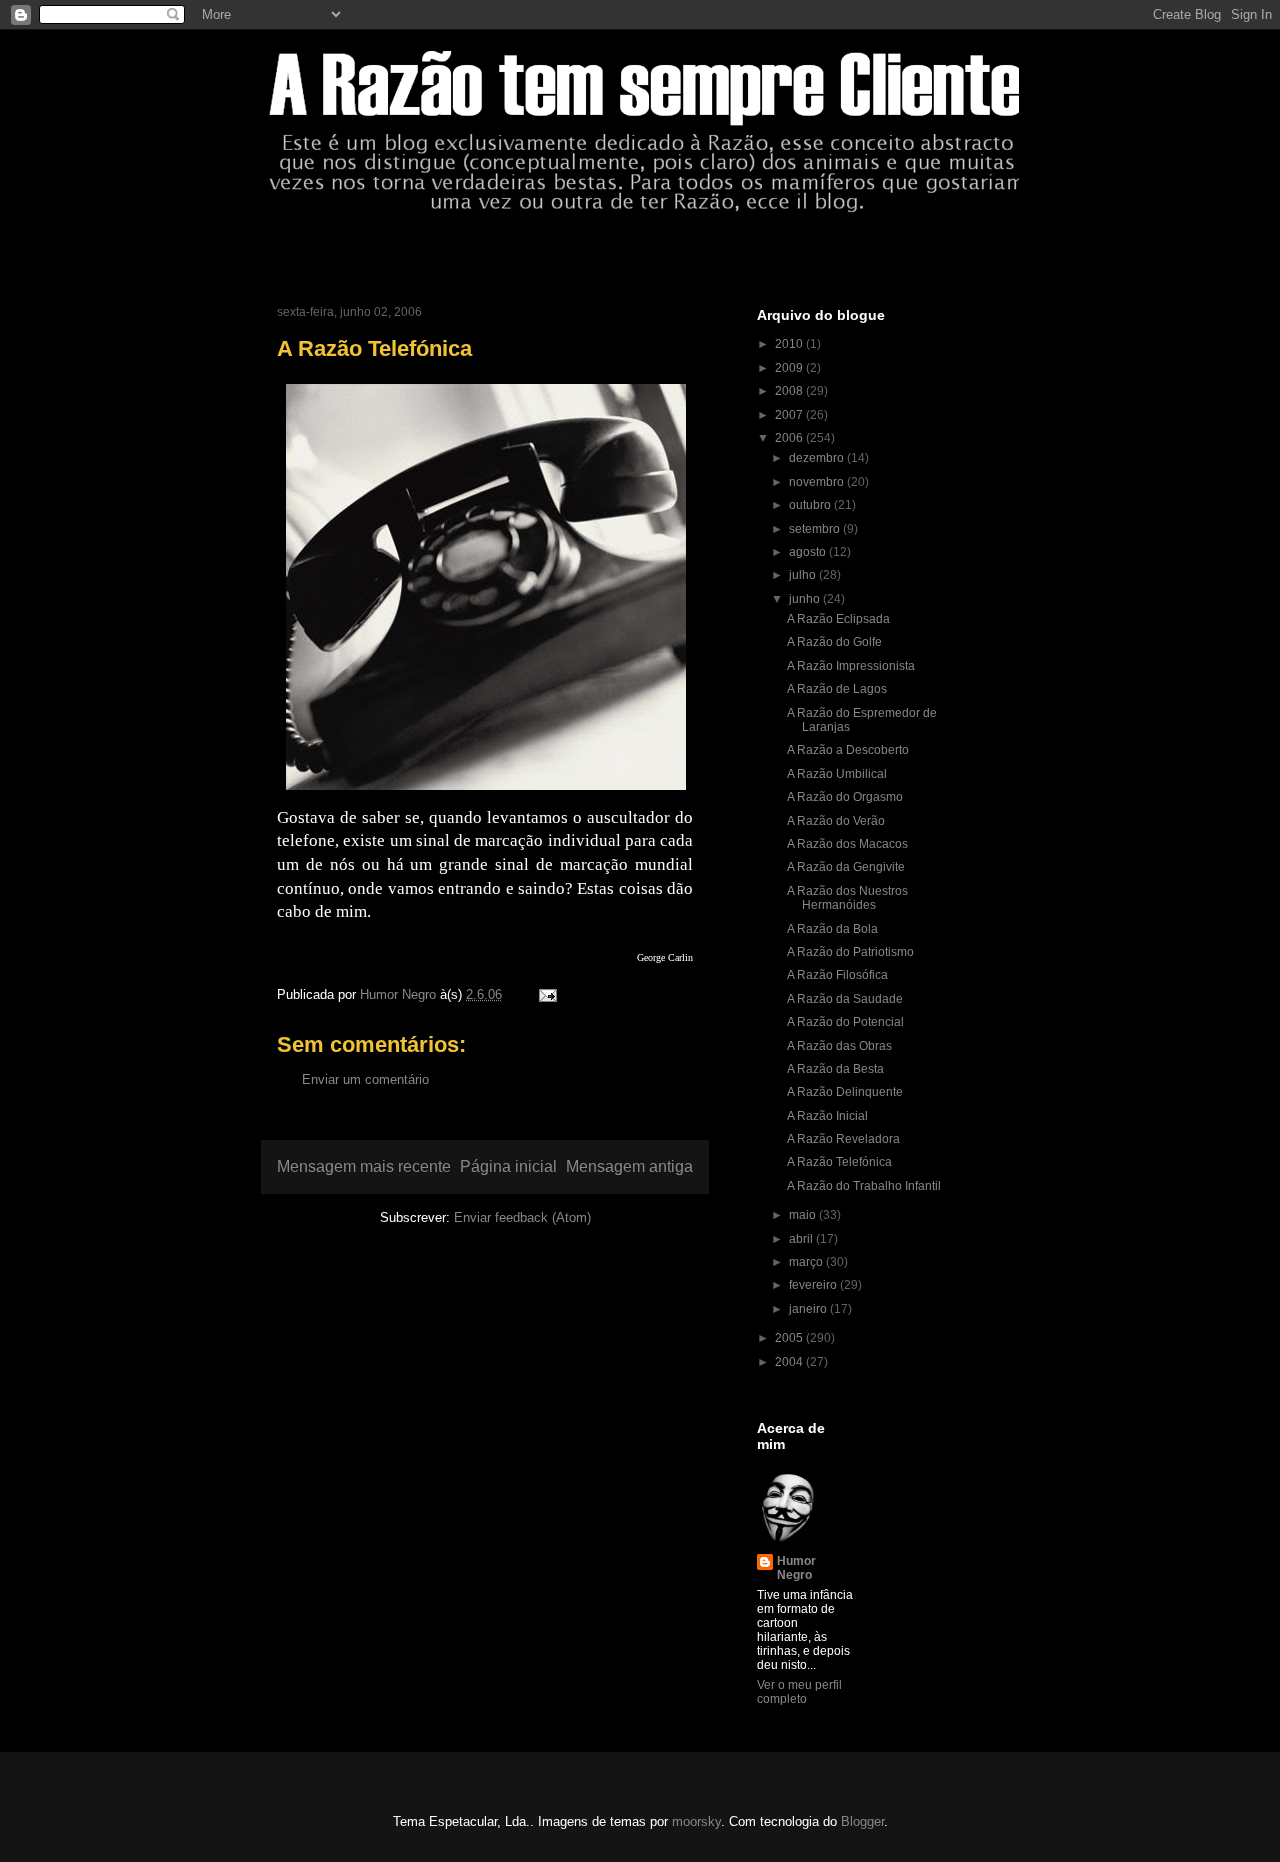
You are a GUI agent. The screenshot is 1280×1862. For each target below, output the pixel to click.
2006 (790, 438)
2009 (790, 368)
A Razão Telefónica (839, 1162)
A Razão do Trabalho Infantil (864, 1186)
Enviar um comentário (365, 1079)
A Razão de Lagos (837, 689)
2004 (790, 1362)
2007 (790, 415)
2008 (790, 391)
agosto (809, 552)
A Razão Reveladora (843, 1139)
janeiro (809, 1309)
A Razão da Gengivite (846, 867)
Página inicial (508, 1166)
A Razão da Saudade (845, 999)
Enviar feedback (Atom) (522, 1217)
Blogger (862, 1821)
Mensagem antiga (629, 1166)
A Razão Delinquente (845, 1092)
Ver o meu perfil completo (799, 1692)
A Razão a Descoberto (848, 750)
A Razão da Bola (832, 929)
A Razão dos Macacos (847, 844)
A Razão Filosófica (837, 975)
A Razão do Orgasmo (845, 797)
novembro (818, 482)
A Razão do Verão (836, 821)
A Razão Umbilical (837, 774)
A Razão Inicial (827, 1116)
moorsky (696, 1821)
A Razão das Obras (839, 1046)
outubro (811, 505)
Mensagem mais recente (364, 1166)
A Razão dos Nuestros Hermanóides (847, 898)
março (807, 1262)
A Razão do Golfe (834, 642)
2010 (790, 344)
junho (806, 599)
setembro (816, 529)
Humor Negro (796, 1568)
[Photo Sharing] (486, 793)
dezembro (818, 458)
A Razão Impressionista (851, 666)
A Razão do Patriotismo (850, 952)
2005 (790, 1338)
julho (804, 575)
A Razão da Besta (835, 1069)
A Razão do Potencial (845, 1022)
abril (802, 1239)
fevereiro (814, 1285)
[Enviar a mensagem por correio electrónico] (546, 994)
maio (804, 1215)
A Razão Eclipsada (838, 619)
